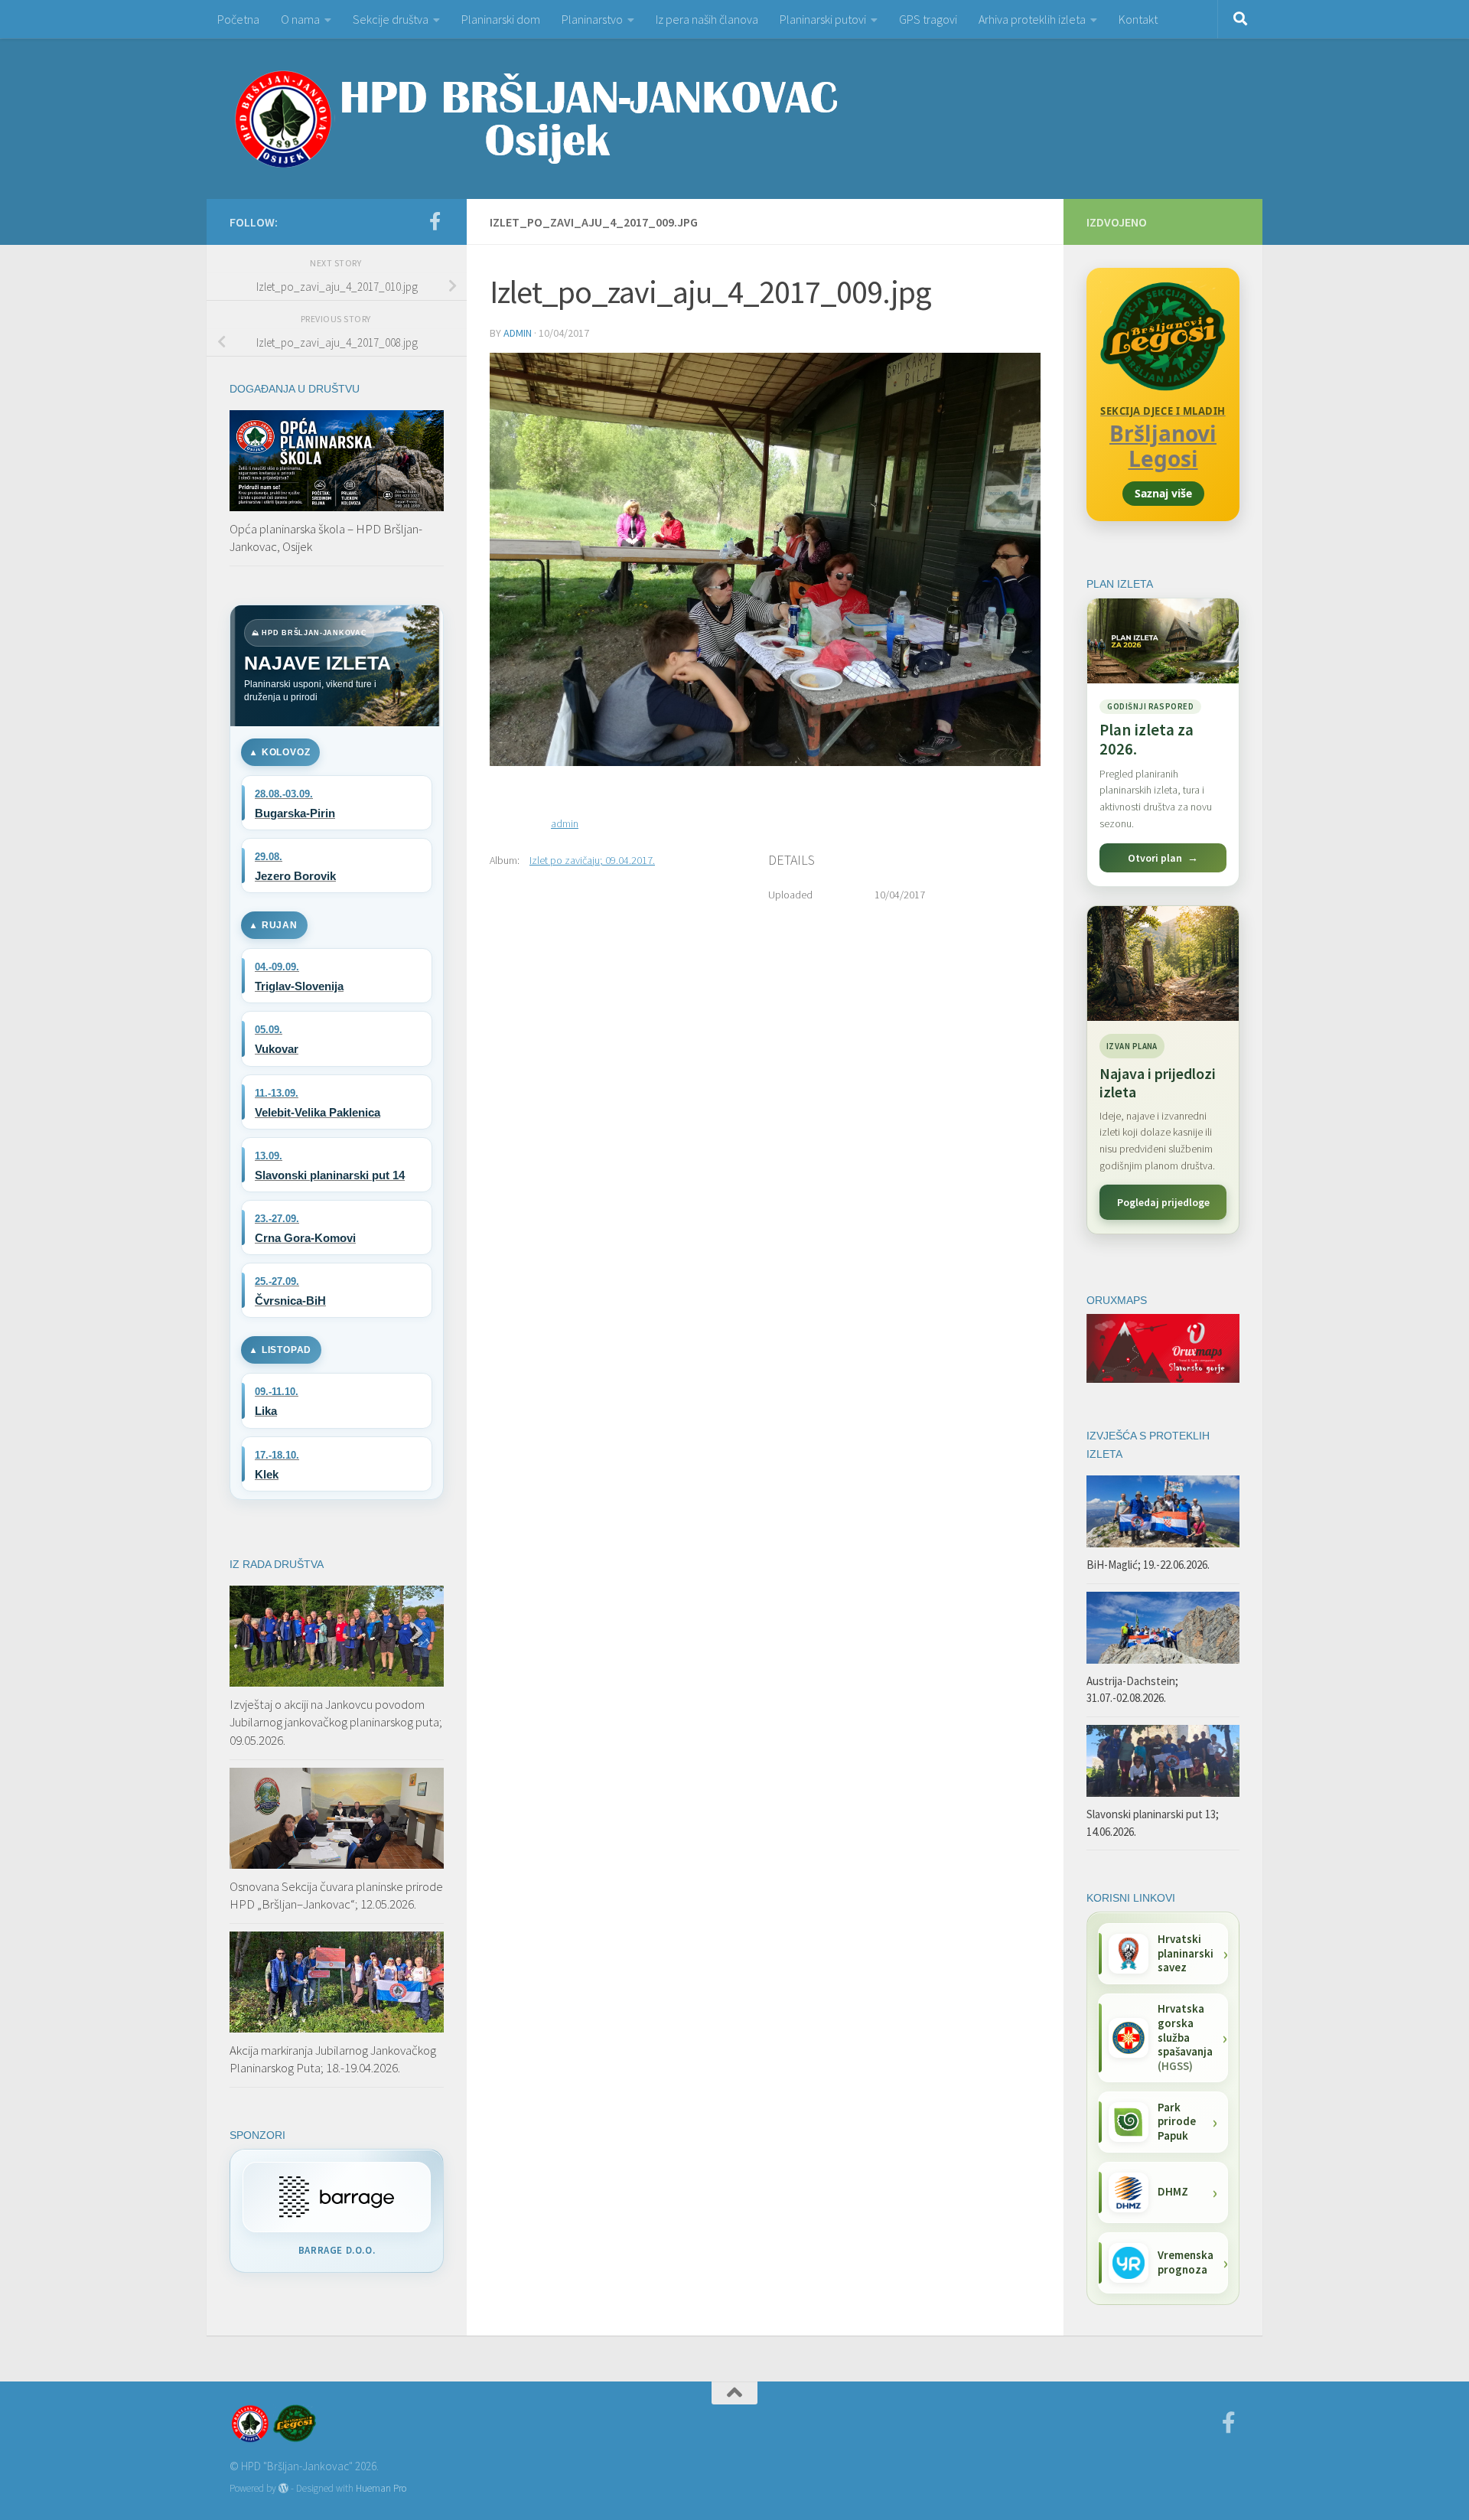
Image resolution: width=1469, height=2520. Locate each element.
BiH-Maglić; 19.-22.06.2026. (1148, 1565)
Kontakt (1138, 19)
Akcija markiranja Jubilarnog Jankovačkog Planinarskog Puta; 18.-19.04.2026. (333, 2059)
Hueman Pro (381, 2488)
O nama (300, 19)
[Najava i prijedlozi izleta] (1163, 963)
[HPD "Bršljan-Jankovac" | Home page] (536, 119)
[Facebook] (435, 221)
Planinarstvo (592, 19)
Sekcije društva (391, 19)
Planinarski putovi (823, 19)
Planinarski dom (501, 19)
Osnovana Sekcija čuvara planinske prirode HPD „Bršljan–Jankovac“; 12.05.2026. (336, 1896)
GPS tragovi (928, 19)
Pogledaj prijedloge (1163, 1202)
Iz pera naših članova (707, 19)
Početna (238, 19)
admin (518, 333)
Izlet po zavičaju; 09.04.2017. (592, 860)
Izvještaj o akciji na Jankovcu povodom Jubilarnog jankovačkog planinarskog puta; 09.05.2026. (336, 1722)
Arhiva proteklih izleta (1032, 19)
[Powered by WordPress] (283, 2488)
